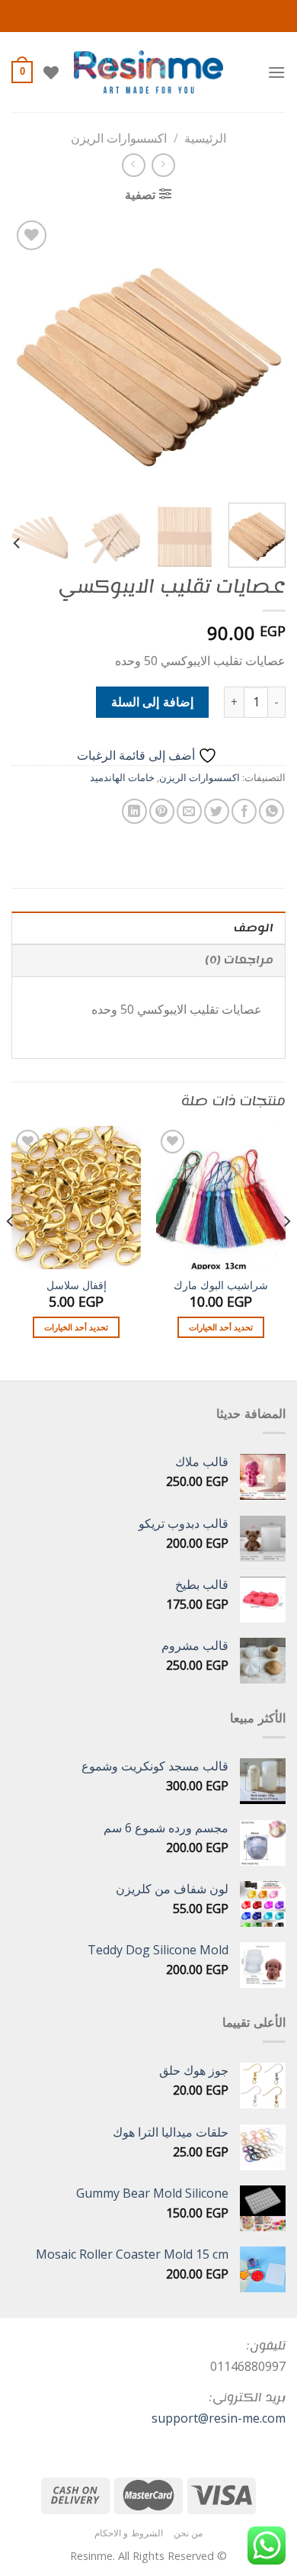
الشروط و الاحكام (129, 2533)
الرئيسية (205, 138)
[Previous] (261, 354)
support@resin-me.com (219, 2418)
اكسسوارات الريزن (119, 138)
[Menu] (276, 72)
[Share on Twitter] (217, 811)
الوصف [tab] (254, 928)
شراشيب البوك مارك (221, 1285)
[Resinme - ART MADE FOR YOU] (149, 72)
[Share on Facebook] (244, 811)
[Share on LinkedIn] (134, 811)
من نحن (188, 2533)
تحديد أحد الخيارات (221, 1327)
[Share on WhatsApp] (271, 811)
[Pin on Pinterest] (162, 811)
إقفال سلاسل (77, 1285)
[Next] (25, 354)
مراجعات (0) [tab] (239, 960)
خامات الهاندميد (122, 777)
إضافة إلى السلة (152, 702)
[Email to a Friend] (189, 811)
